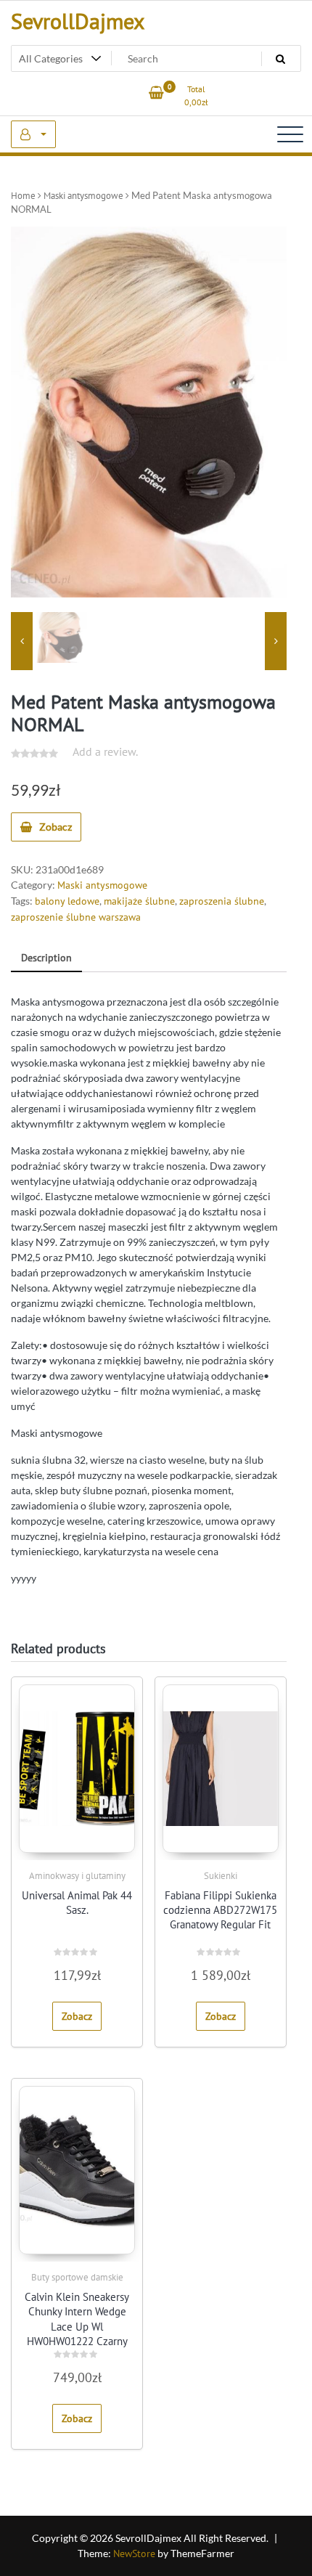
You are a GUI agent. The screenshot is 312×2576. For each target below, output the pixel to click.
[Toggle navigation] (290, 134)
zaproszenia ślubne (222, 901)
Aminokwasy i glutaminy (77, 1876)
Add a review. (105, 751)
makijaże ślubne (139, 901)
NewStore (134, 2553)
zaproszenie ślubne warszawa (76, 917)
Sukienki (221, 1876)
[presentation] (22, 641)
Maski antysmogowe (83, 196)
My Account (33, 134)
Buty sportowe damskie (77, 2277)
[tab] (46, 959)
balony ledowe (67, 901)
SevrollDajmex (78, 21)
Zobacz (56, 827)
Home (23, 196)
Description (46, 958)
